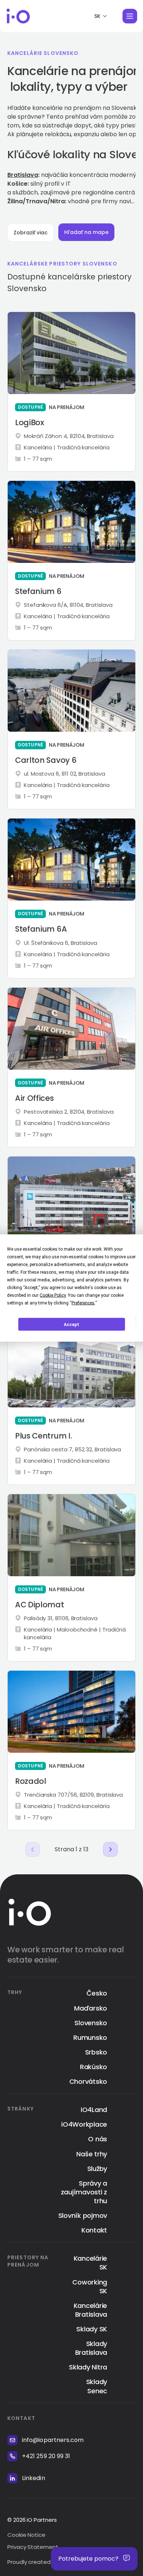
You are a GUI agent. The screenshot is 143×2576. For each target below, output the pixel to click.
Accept (71, 1324)
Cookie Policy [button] (53, 1295)
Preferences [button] (83, 1303)
